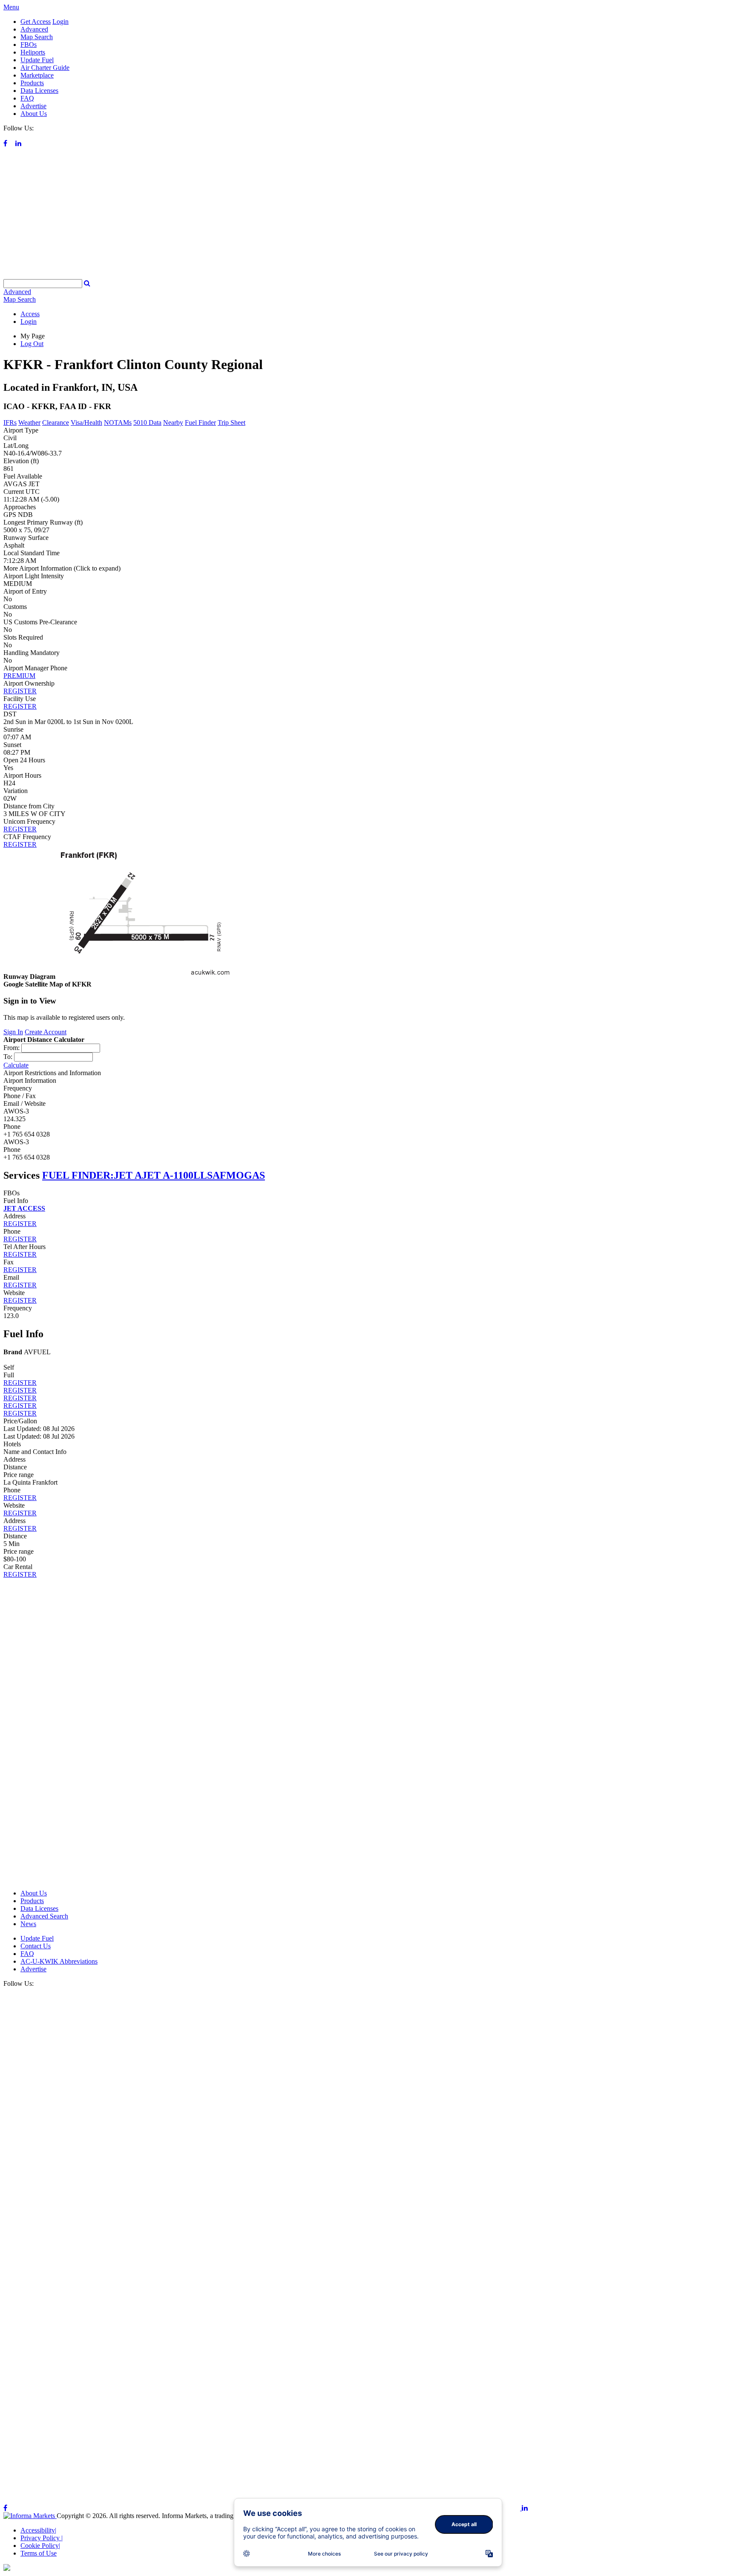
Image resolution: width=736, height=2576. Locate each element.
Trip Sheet (231, 423)
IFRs (10, 423)
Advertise (33, 106)
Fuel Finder (200, 423)
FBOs (29, 45)
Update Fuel (37, 60)
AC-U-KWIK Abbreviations (59, 1961)
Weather (29, 423)
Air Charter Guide (45, 68)
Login (60, 22)
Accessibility (38, 2530)
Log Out (32, 344)
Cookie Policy (40, 2546)
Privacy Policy (42, 2538)
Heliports (33, 52)
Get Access (36, 22)
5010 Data (147, 423)
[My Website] (368, 275)
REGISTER (20, 691)
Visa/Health (86, 423)
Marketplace (37, 75)
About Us (34, 114)
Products (32, 83)
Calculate (16, 1065)
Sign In (13, 1032)
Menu (11, 7)
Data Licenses (39, 91)
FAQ (27, 98)
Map (20, 299)
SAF (217, 1175)
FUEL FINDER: (78, 1175)
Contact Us (36, 1946)
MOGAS (246, 1175)
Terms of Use (39, 2553)
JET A (128, 1175)
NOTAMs (118, 423)
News (28, 1924)
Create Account (46, 1032)
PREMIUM (19, 676)
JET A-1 (160, 1175)
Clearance (56, 423)
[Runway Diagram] (145, 976)
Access (30, 314)
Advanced (34, 29)
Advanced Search (44, 1916)
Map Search (37, 37)
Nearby (173, 423)
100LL (193, 1175)
